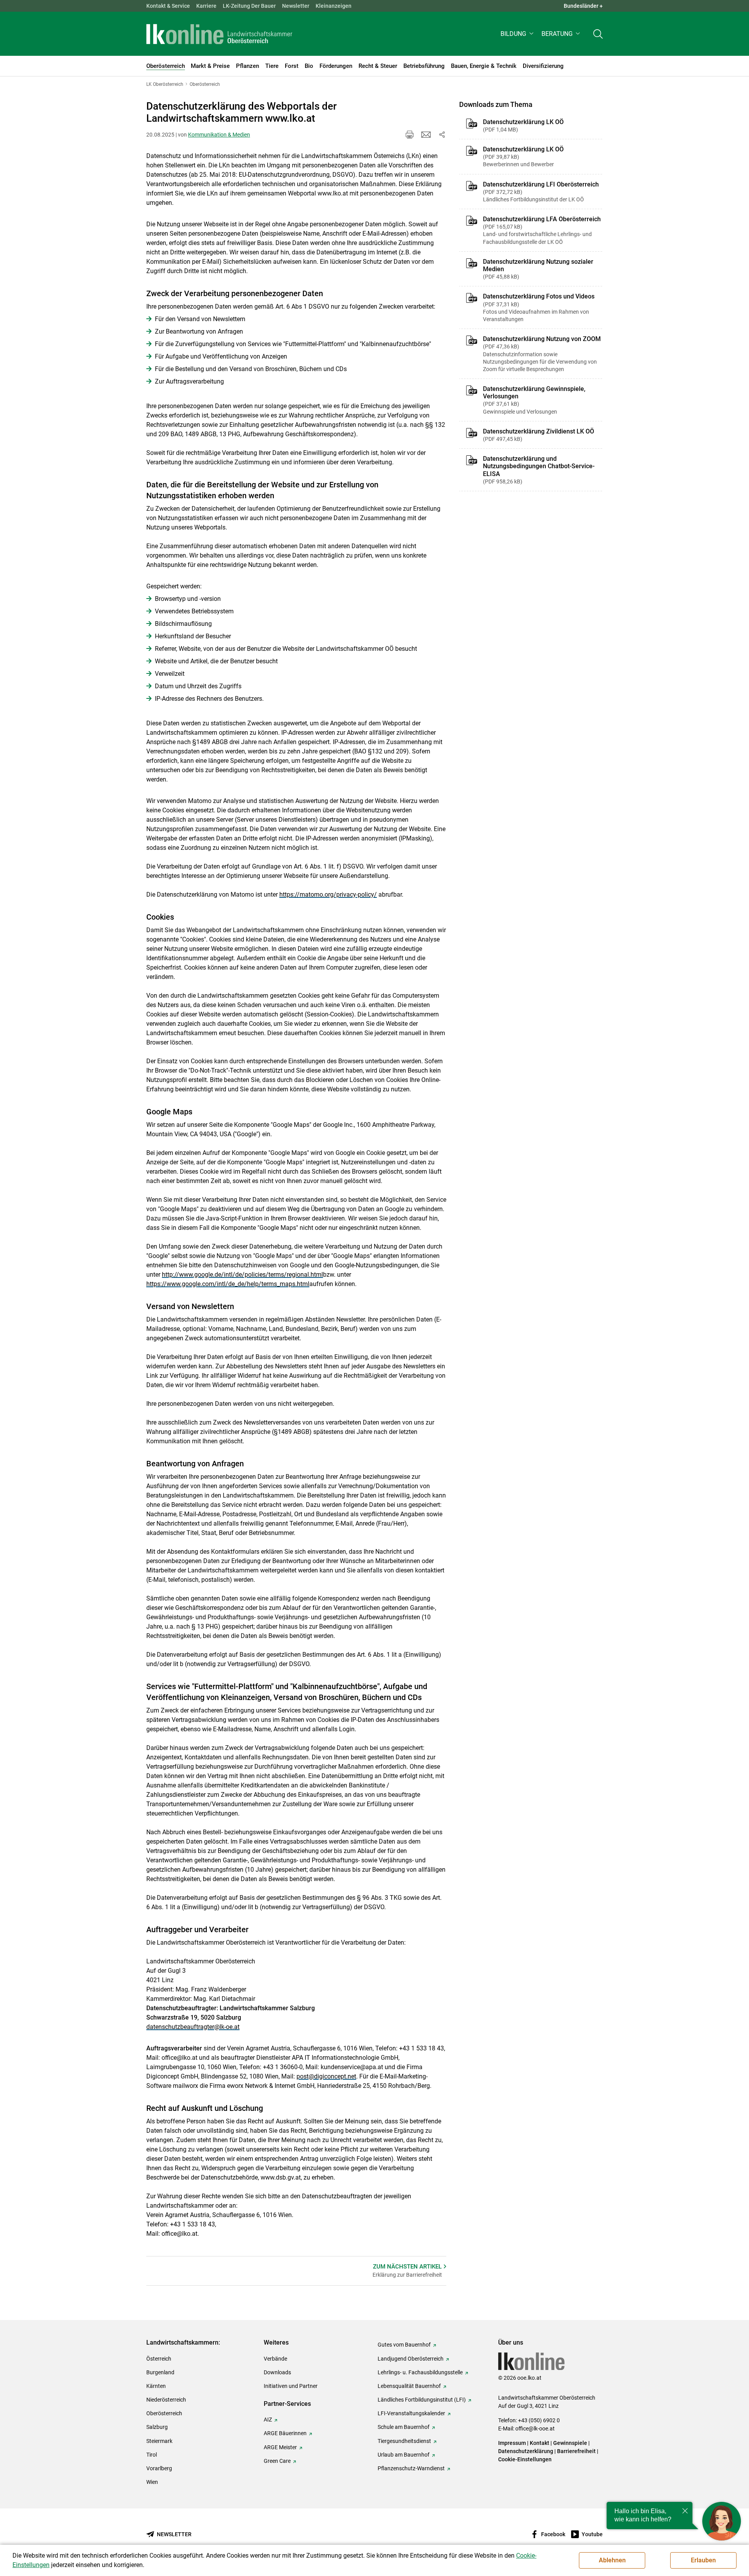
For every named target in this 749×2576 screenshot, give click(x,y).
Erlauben (703, 2560)
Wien (152, 2482)
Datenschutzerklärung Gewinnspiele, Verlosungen (534, 400)
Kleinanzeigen (334, 6)
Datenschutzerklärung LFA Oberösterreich (542, 230)
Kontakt (540, 2443)
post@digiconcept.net (326, 2076)
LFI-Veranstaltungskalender (411, 2413)
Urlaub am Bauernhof (404, 2455)
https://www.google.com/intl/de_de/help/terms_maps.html (228, 1284)
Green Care (277, 2461)
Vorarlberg (159, 2468)
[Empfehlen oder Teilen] (442, 135)
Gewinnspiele (570, 2443)
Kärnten (156, 2386)
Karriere (206, 6)
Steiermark (159, 2441)
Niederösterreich (166, 2400)
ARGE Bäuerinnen (285, 2433)
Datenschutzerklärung (526, 2451)
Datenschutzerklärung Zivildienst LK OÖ (539, 435)
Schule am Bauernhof (404, 2427)
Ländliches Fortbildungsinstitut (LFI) (422, 2400)
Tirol (152, 2455)
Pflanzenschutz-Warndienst (411, 2468)
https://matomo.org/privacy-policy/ (328, 894)
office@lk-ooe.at (535, 2429)
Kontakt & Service (168, 6)
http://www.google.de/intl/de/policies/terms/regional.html (242, 1275)
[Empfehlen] (426, 135)
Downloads (277, 2372)
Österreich (159, 2359)
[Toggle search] (598, 34)
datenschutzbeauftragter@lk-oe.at (193, 2027)
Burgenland (160, 2372)
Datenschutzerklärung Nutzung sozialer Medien (538, 269)
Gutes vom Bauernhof (404, 2345)
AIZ (268, 2420)
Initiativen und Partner (291, 2386)
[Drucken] (410, 135)
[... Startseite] (219, 34)
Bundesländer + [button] (583, 6)
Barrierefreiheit (576, 2451)
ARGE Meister (280, 2447)
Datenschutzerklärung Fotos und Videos (539, 307)
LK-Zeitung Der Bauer (249, 6)
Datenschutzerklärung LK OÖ (523, 125)
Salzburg (157, 2427)
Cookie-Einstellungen (525, 2459)
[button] (518, 34)
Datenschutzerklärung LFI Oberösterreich (541, 192)
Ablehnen (612, 2560)
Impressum (512, 2443)
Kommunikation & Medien (219, 135)
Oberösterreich (164, 2413)
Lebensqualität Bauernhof (409, 2386)
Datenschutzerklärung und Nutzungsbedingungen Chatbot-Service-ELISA (539, 470)
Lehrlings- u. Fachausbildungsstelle (420, 2372)
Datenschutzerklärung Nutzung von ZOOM (542, 354)
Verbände (275, 2359)
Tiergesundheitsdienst (404, 2441)
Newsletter (296, 6)
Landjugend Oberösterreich (411, 2359)
